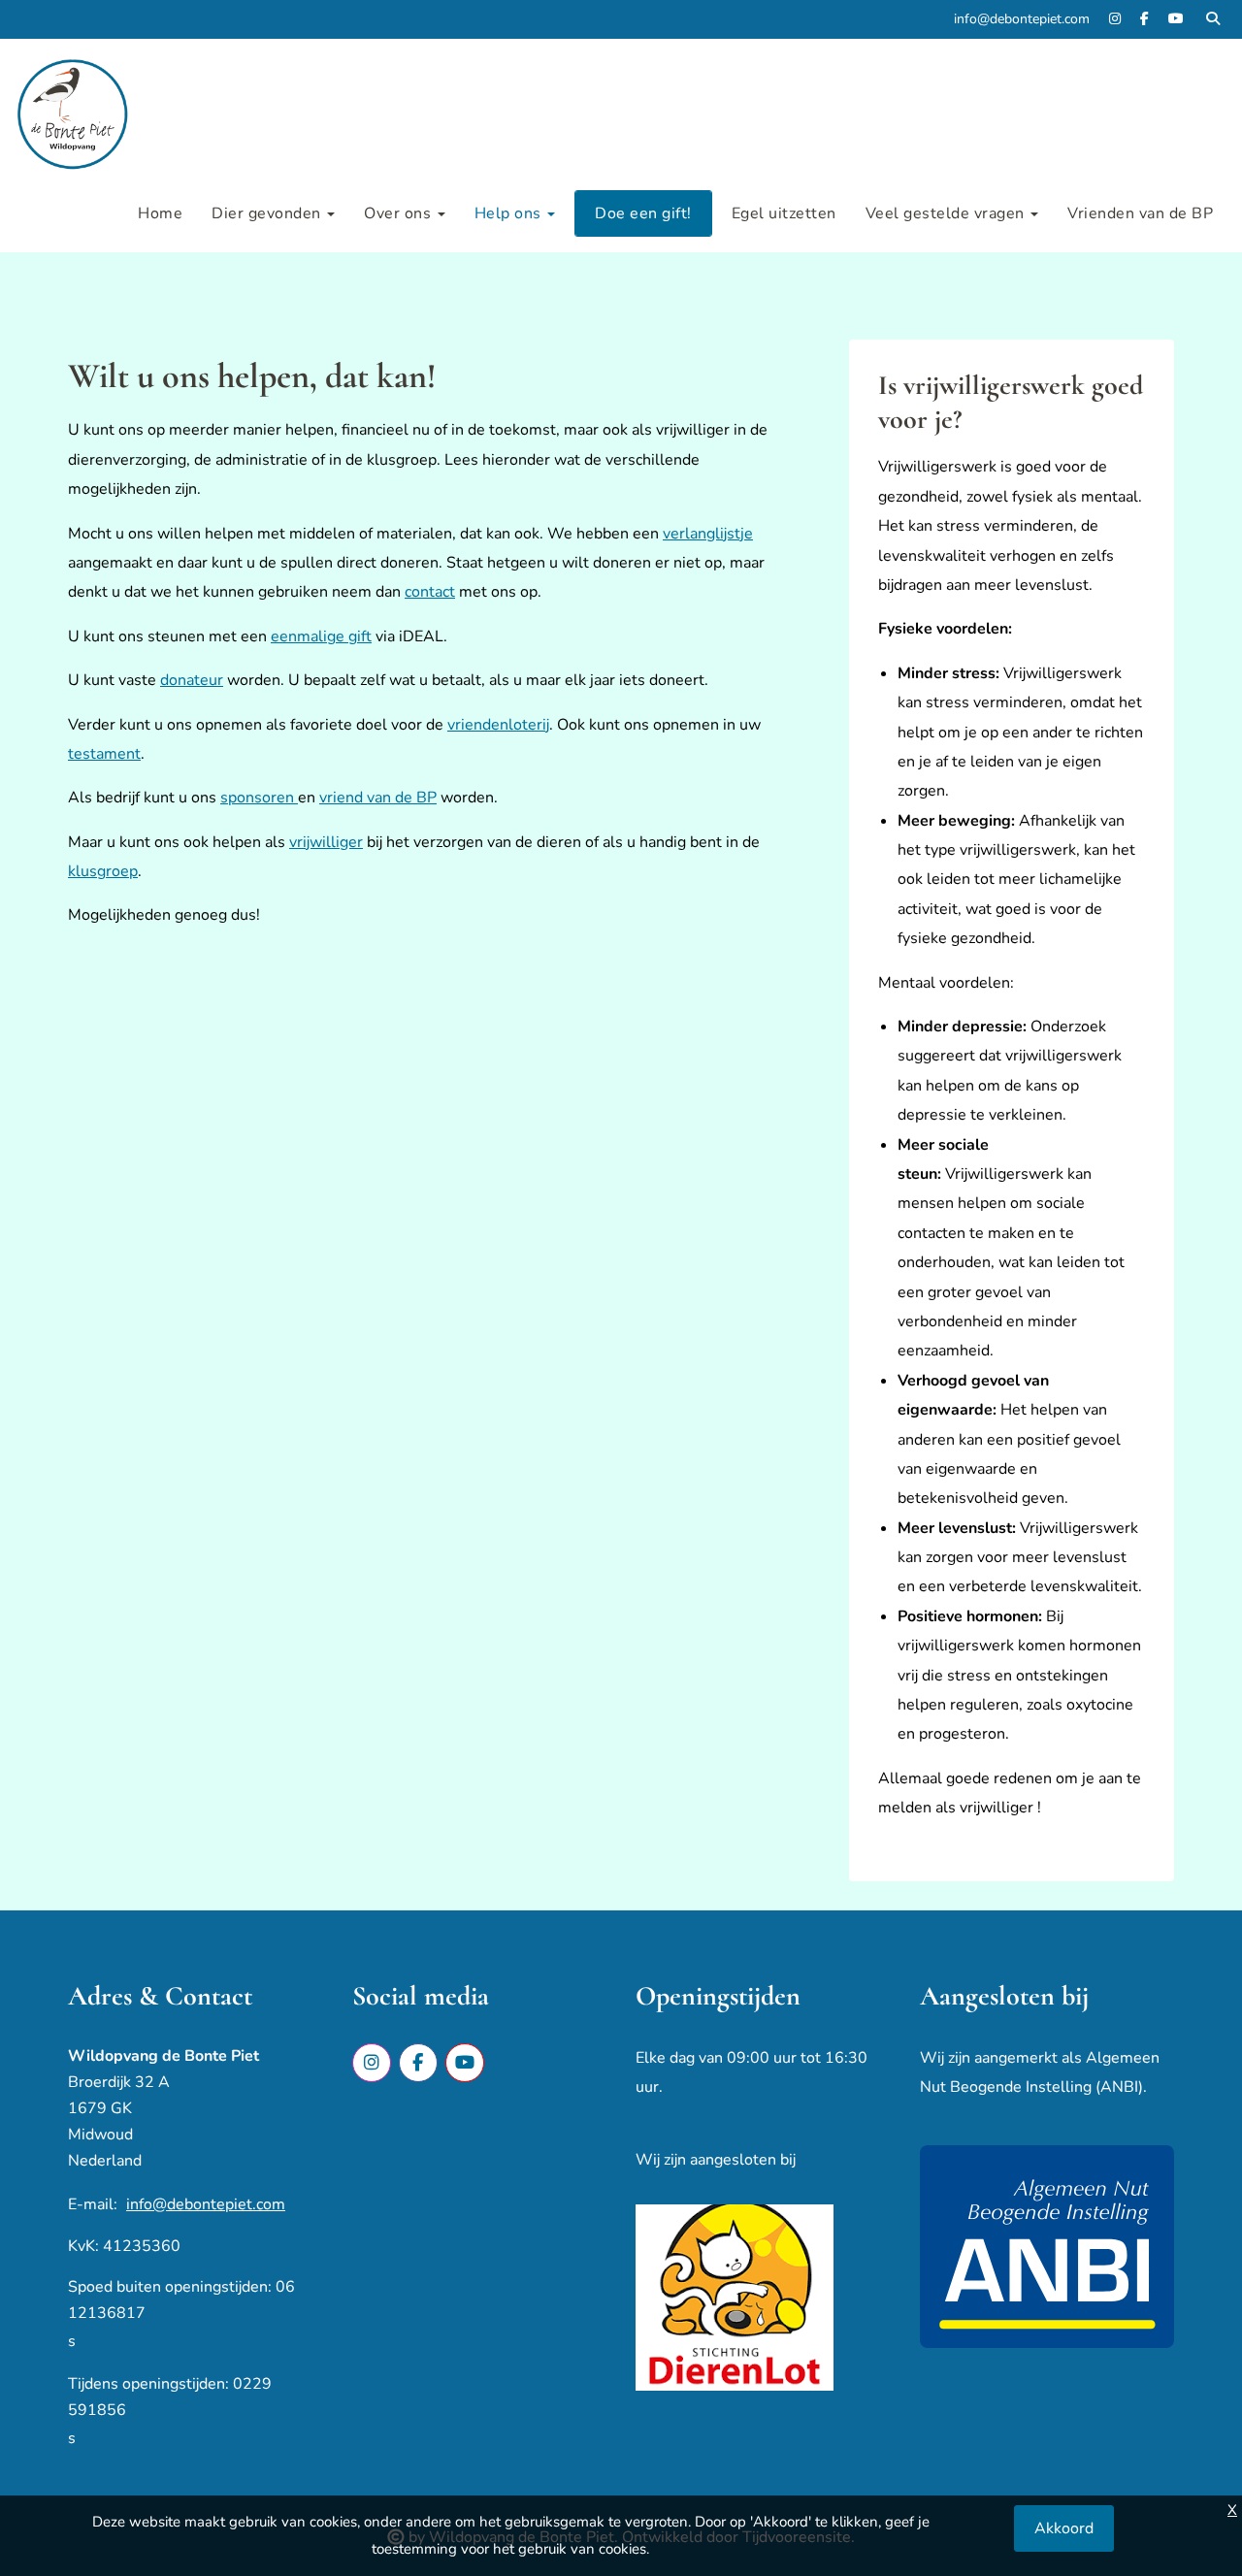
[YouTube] (1176, 19)
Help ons (510, 213)
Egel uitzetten (784, 213)
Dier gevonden (268, 213)
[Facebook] (1144, 19)
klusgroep (103, 871)
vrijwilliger (326, 842)
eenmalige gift (321, 636)
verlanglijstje (708, 534)
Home (160, 213)
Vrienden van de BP (1140, 213)
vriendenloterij (498, 725)
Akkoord (1064, 2528)
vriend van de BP (378, 798)
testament (104, 754)
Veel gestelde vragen (948, 213)
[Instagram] (1115, 19)
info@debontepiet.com (206, 2204)
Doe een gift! (643, 213)
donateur (192, 680)
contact (430, 592)
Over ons (400, 213)
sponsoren (259, 798)
